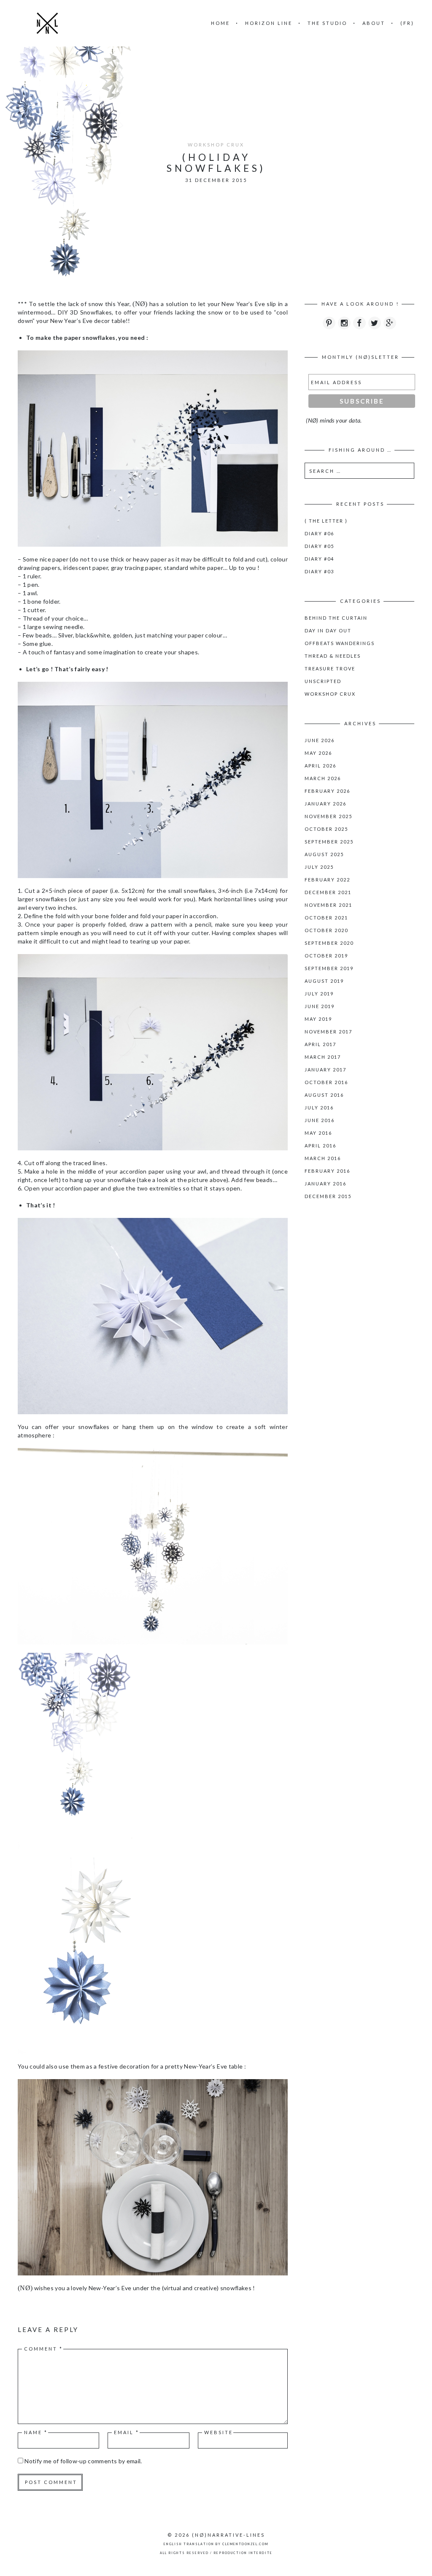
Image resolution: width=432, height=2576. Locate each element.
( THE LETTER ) (326, 521)
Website (219, 2432)
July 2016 (319, 1108)
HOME (220, 23)
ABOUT (374, 23)
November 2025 (328, 816)
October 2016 (326, 1082)
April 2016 (320, 1146)
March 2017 (323, 1057)
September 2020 (329, 943)
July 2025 (319, 867)
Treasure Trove (330, 668)
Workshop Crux (216, 145)
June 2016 (320, 1120)
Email (127, 2432)
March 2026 (323, 778)
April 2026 (320, 766)
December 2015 (328, 1196)
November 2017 (328, 1032)
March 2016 (323, 1158)
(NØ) (200, 2535)
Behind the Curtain (336, 618)
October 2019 (326, 956)
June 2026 (320, 740)
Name (36, 2432)
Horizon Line (269, 23)
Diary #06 (319, 533)
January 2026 (325, 804)
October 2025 (326, 829)
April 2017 (320, 1044)
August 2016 (324, 1095)
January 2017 (325, 1070)
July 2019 (319, 994)
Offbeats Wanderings (340, 643)
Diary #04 (319, 559)
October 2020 (326, 930)
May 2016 (318, 1133)
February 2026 (327, 791)
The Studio (327, 23)
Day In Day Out (328, 630)
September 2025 (329, 842)
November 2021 (328, 905)
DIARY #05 (319, 546)
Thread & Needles (333, 656)
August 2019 (324, 981)
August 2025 (324, 854)
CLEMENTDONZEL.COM (245, 2544)
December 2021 (328, 892)
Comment (43, 2349)
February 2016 (327, 1171)
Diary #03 (319, 571)
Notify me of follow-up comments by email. (83, 2461)
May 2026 (318, 753)
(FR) (407, 23)
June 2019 (320, 1006)
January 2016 (325, 1184)
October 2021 (326, 918)
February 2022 (327, 880)
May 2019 (318, 1019)
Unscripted (323, 681)
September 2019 (329, 968)
